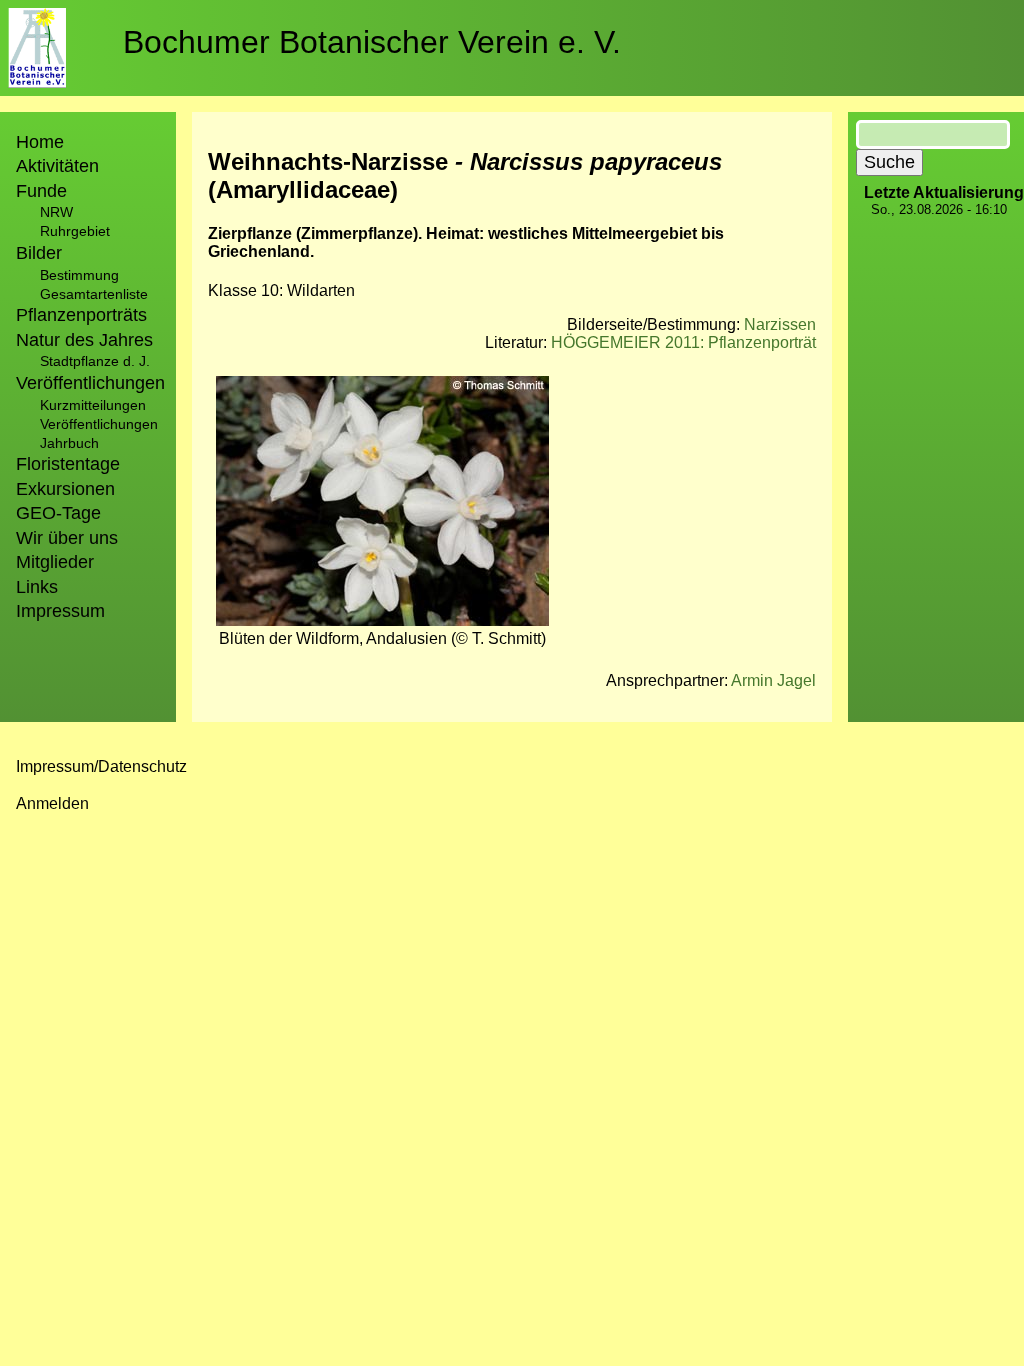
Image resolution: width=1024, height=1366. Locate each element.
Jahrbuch (69, 443)
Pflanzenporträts (81, 315)
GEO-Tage (58, 513)
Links (37, 587)
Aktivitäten (57, 166)
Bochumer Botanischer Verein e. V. (372, 42)
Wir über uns (67, 538)
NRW (56, 212)
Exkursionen (65, 489)
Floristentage (68, 464)
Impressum (60, 611)
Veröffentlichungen (99, 424)
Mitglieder (55, 562)
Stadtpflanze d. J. (95, 361)
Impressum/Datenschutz (101, 766)
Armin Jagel (773, 680)
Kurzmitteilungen (93, 405)
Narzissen (780, 324)
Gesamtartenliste (94, 294)
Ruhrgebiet (75, 231)
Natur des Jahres (84, 340)
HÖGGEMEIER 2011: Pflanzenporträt (683, 342)
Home (40, 142)
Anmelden (52, 803)
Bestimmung (79, 275)
